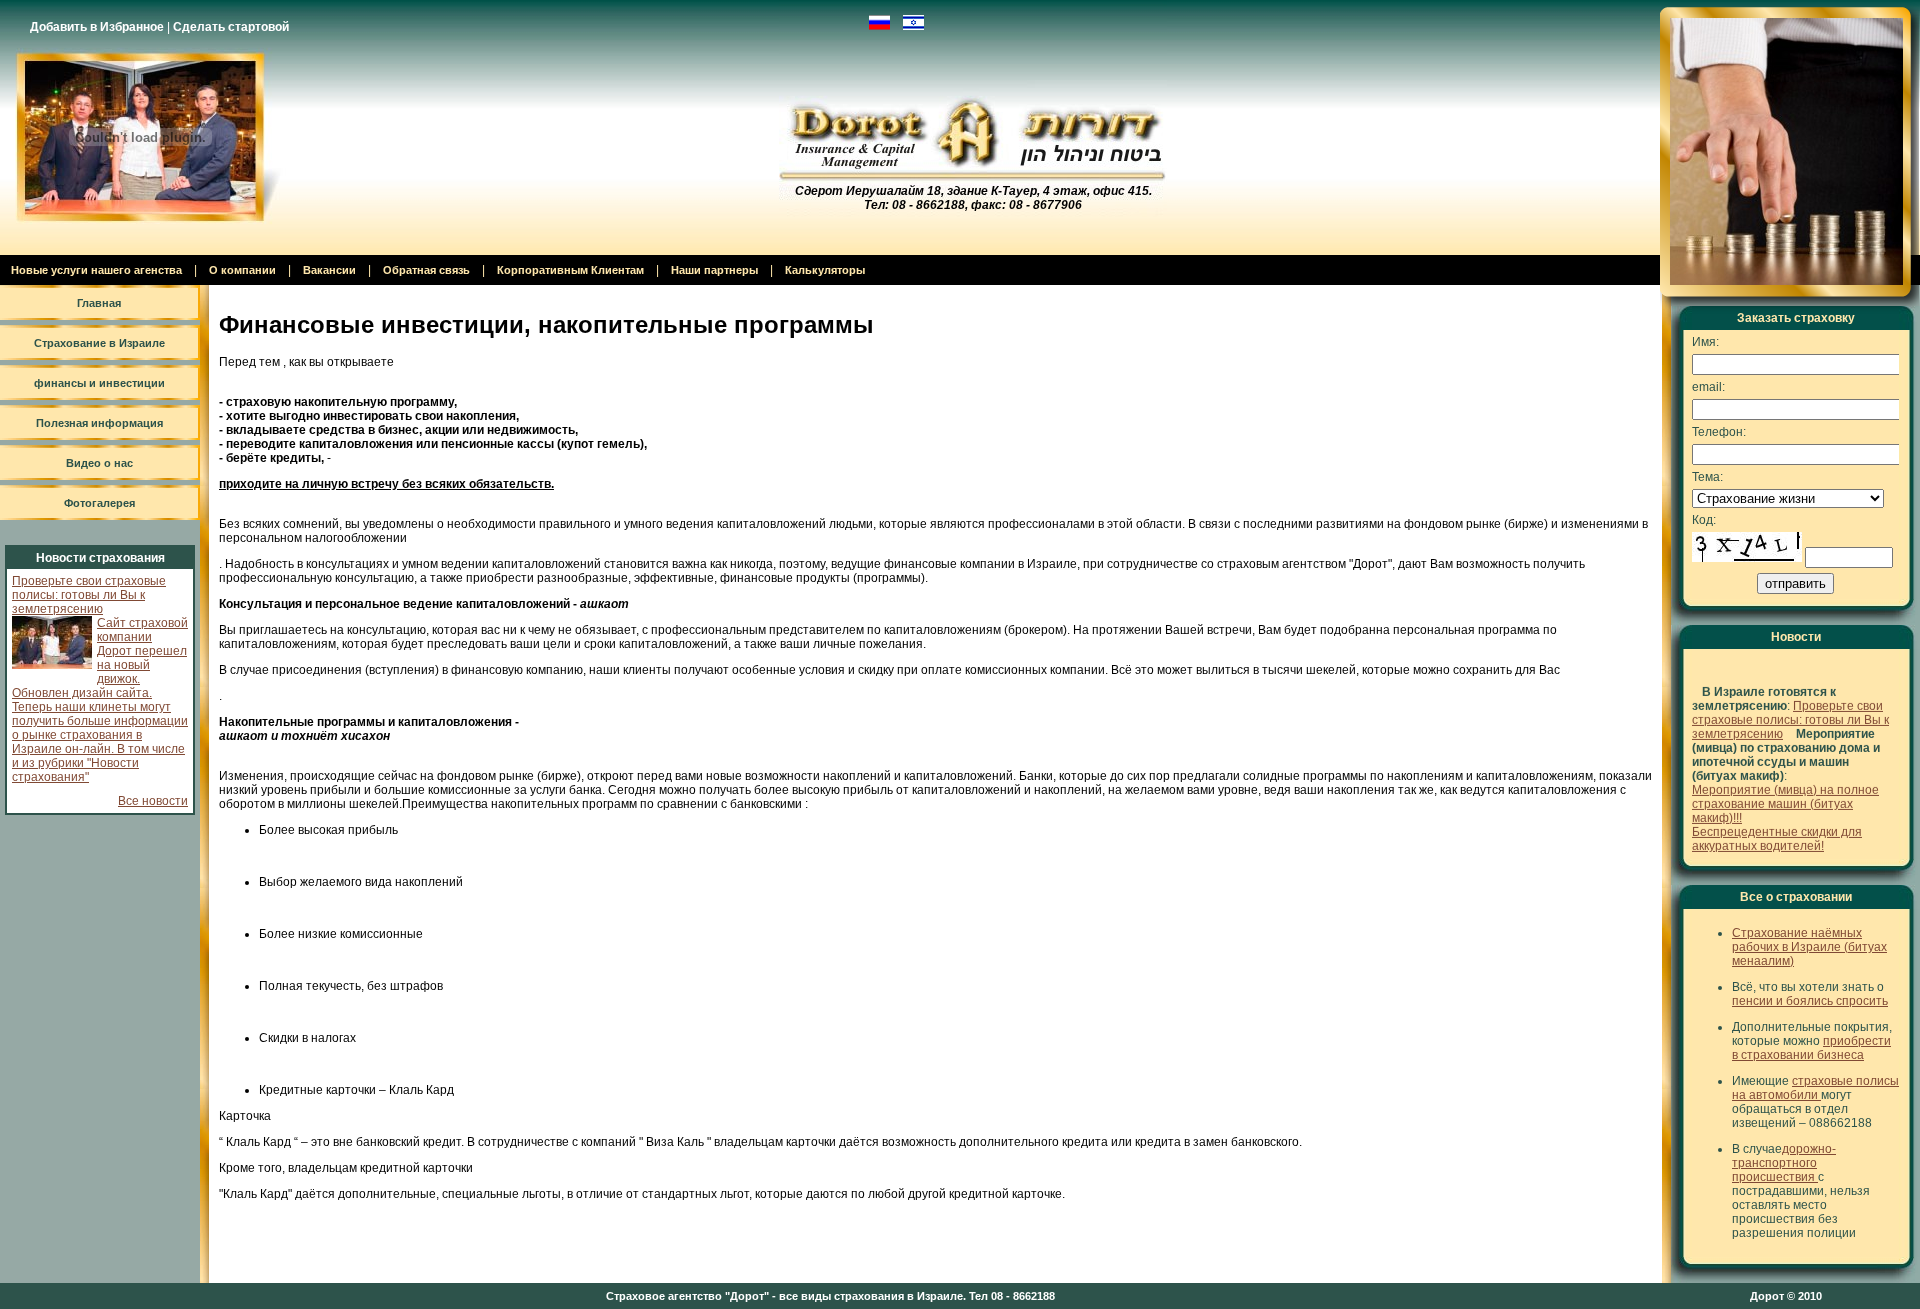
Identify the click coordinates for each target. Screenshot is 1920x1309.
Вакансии (329, 270)
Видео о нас (99, 463)
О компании (242, 270)
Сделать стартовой (231, 27)
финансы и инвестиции (99, 383)
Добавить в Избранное (97, 27)
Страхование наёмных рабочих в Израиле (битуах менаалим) (1809, 947)
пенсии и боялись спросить (1810, 1001)
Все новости (153, 801)
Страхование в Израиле (99, 343)
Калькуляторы (825, 270)
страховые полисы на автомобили (1815, 1088)
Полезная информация (99, 423)
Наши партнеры (714, 270)
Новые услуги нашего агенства (96, 270)
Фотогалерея (99, 503)
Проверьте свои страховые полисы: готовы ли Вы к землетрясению (89, 595)
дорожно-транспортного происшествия (1784, 1163)
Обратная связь (426, 270)
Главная (99, 303)
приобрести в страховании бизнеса (1811, 1048)
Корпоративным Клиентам (570, 270)
